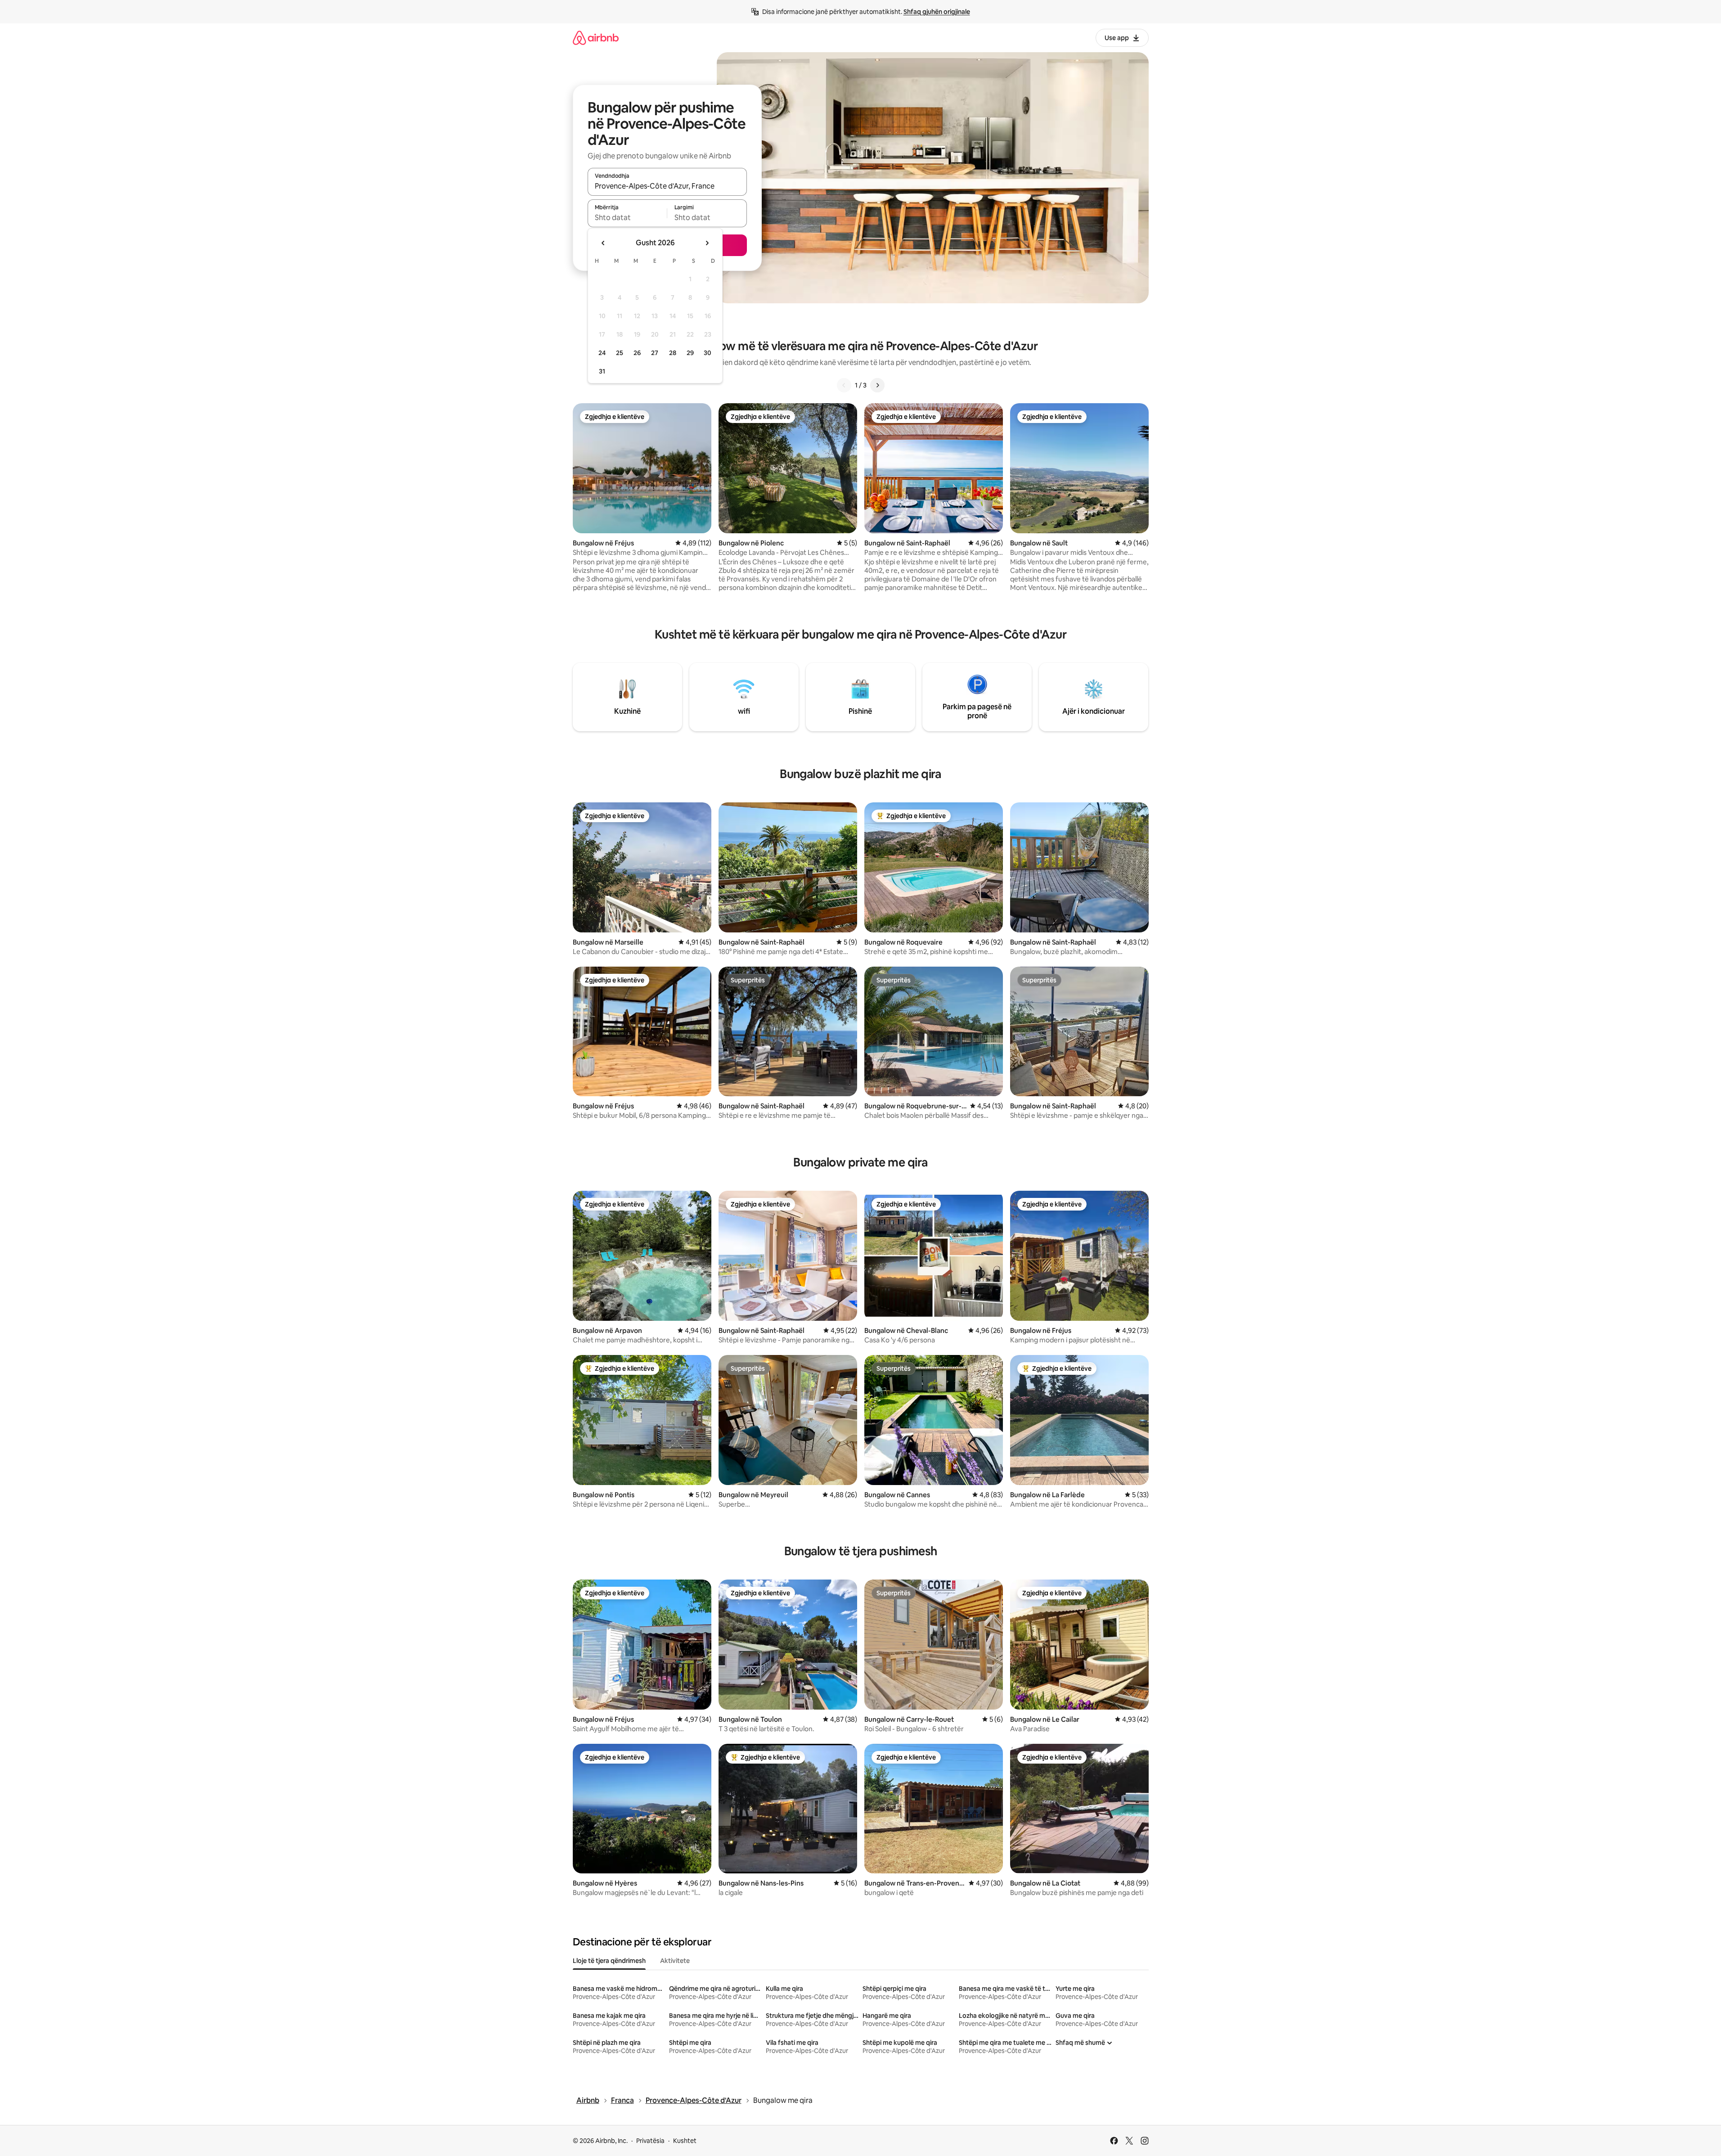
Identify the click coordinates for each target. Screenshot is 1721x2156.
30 (708, 353)
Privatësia (650, 2141)
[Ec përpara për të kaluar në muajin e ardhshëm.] (707, 243)
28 (673, 353)
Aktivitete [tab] (675, 1961)
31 (602, 371)
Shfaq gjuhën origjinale (937, 12)
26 (637, 353)
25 (620, 353)
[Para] (877, 385)
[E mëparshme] (844, 385)
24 (602, 353)
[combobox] (667, 186)
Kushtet (685, 2141)
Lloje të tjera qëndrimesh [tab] (609, 1961)
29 (690, 353)
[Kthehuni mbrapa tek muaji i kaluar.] (603, 243)
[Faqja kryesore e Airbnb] (596, 38)
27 (655, 353)
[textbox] (627, 217)
